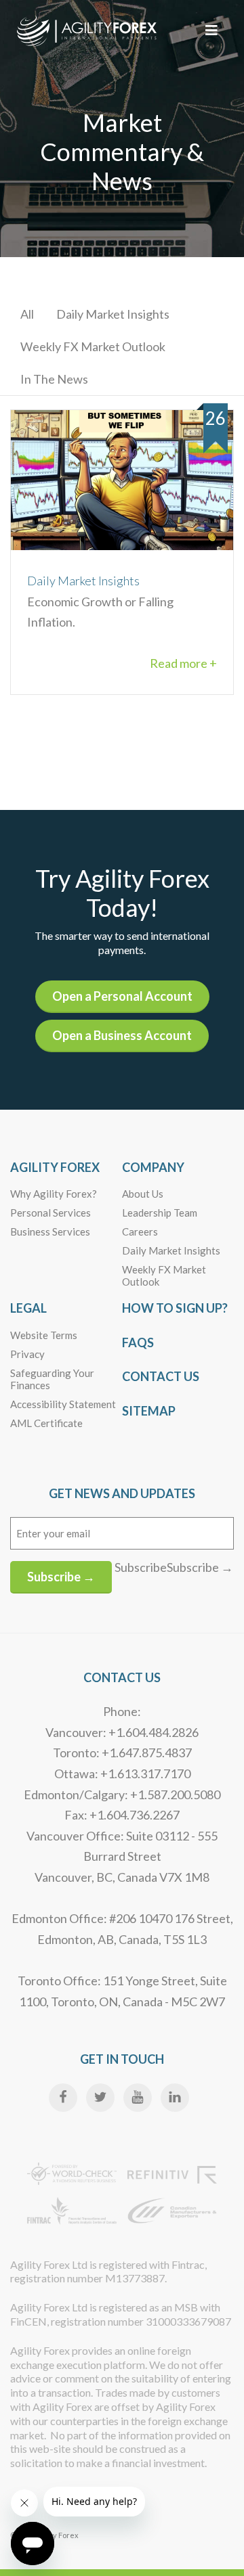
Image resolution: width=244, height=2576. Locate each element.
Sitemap (149, 1411)
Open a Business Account (122, 1035)
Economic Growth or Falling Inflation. (100, 601)
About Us (143, 1194)
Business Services (50, 1231)
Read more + (183, 663)
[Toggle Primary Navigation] (211, 30)
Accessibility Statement (63, 1404)
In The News (54, 379)
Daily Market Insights (113, 314)
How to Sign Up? (175, 1308)
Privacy (27, 1354)
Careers (140, 1231)
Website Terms (44, 1335)
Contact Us (161, 1376)
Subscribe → (61, 1577)
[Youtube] (138, 2098)
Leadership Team (160, 1213)
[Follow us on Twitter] (100, 2098)
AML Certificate (46, 1423)
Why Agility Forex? (54, 1194)
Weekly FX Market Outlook (93, 346)
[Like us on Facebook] (63, 2098)
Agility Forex (55, 1167)
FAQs (138, 1342)
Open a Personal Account (122, 996)
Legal (28, 1308)
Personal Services (50, 1213)
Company (153, 1167)
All (27, 314)
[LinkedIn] (175, 2098)
